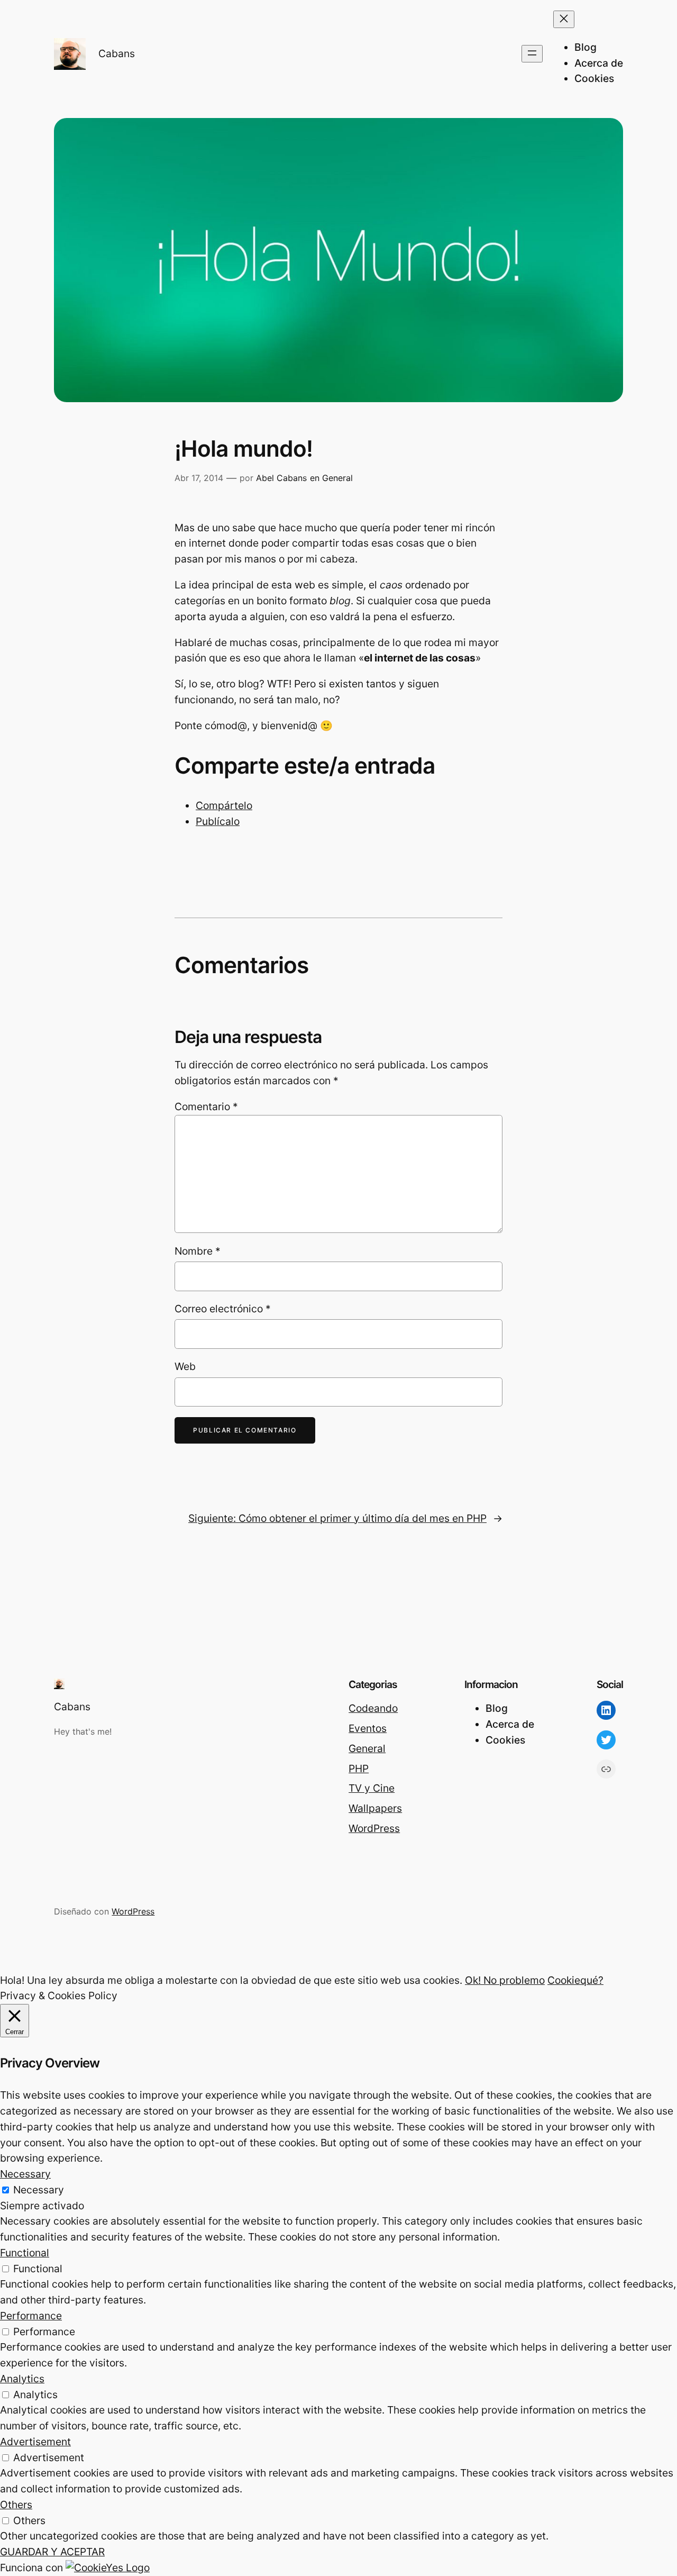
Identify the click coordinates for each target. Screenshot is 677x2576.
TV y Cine (372, 1788)
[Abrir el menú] (532, 54)
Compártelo (224, 805)
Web (185, 1366)
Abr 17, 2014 (199, 478)
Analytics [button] (22, 2379)
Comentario (206, 1106)
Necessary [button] (25, 2174)
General (337, 478)
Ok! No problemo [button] (505, 1980)
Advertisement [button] (35, 2442)
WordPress (374, 1828)
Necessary (39, 2190)
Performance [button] (31, 2316)
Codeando (373, 1708)
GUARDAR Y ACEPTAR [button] (52, 2552)
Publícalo (218, 821)
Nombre (198, 1251)
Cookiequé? (575, 1980)
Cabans (117, 53)
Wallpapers (375, 1808)
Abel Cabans (281, 478)
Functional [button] (25, 2253)
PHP (359, 1768)
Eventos (368, 1728)
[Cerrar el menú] (564, 19)
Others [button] (16, 2505)
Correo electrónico (223, 1309)
